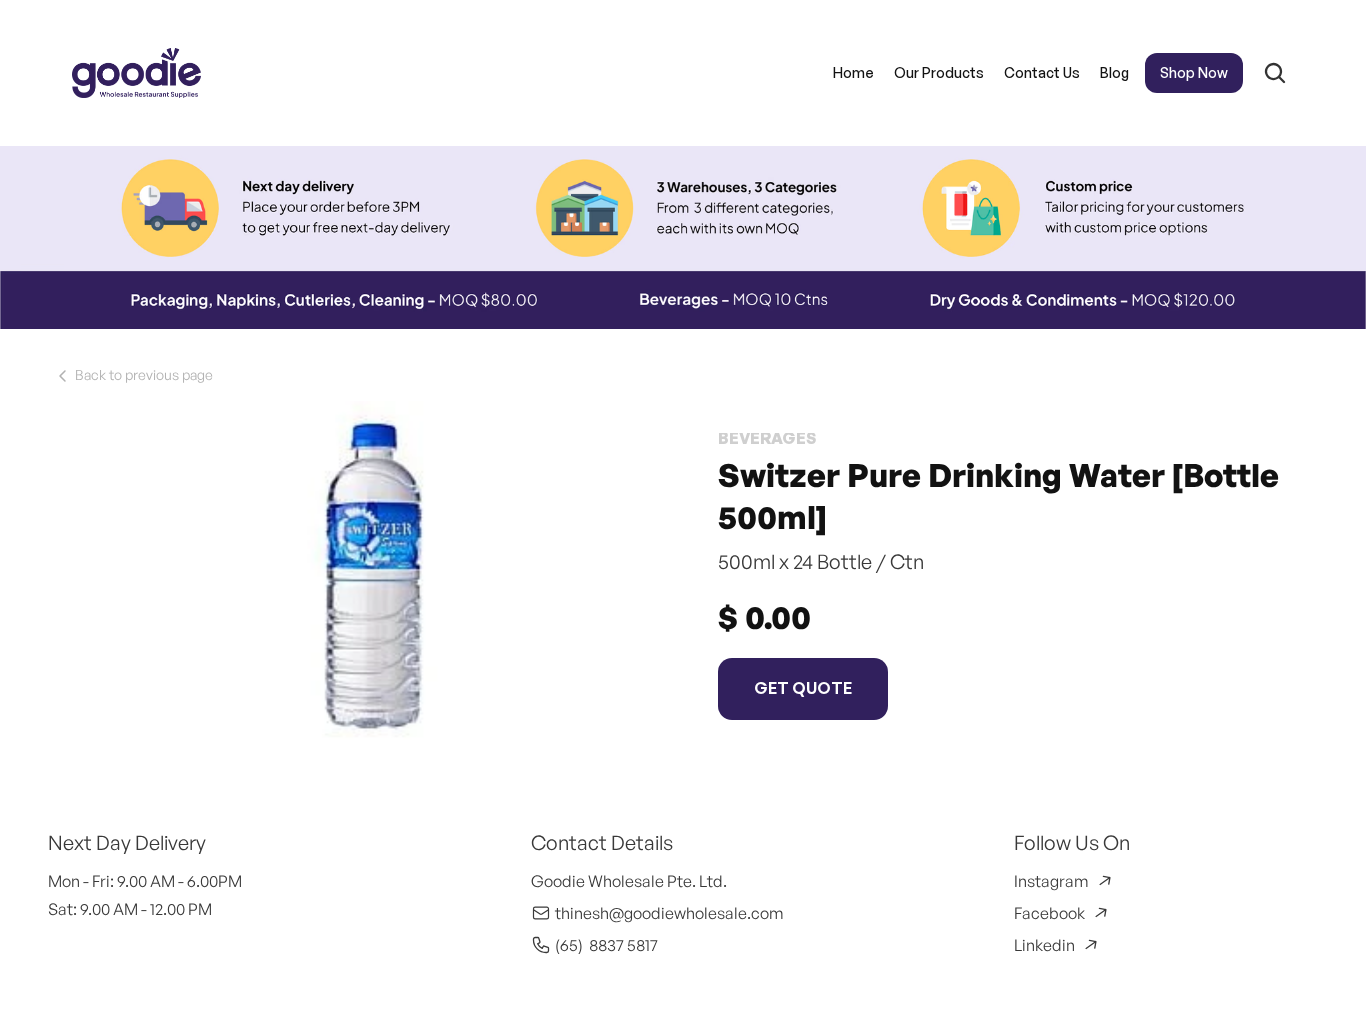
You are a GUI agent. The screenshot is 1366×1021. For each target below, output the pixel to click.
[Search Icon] (1274, 73)
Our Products (938, 72)
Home (852, 72)
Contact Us (1041, 72)
